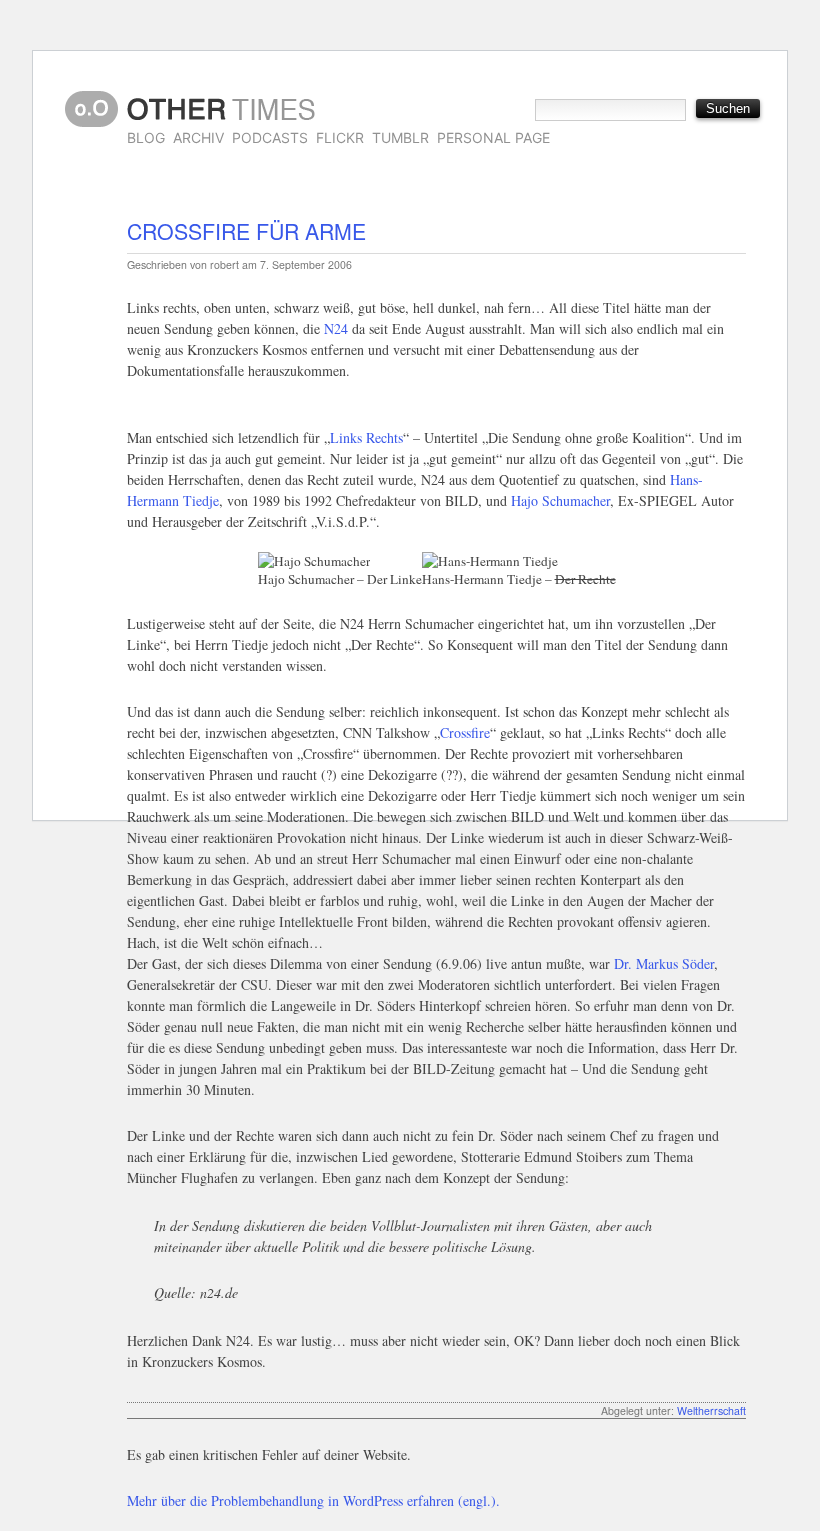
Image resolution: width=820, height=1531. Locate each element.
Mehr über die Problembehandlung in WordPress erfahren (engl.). (313, 1500)
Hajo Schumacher (560, 500)
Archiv (198, 137)
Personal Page (493, 137)
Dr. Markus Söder (664, 963)
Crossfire (465, 732)
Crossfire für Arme (246, 231)
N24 (336, 328)
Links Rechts (366, 437)
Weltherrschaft (711, 1410)
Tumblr (400, 137)
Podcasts (270, 137)
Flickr (340, 137)
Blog (146, 137)
